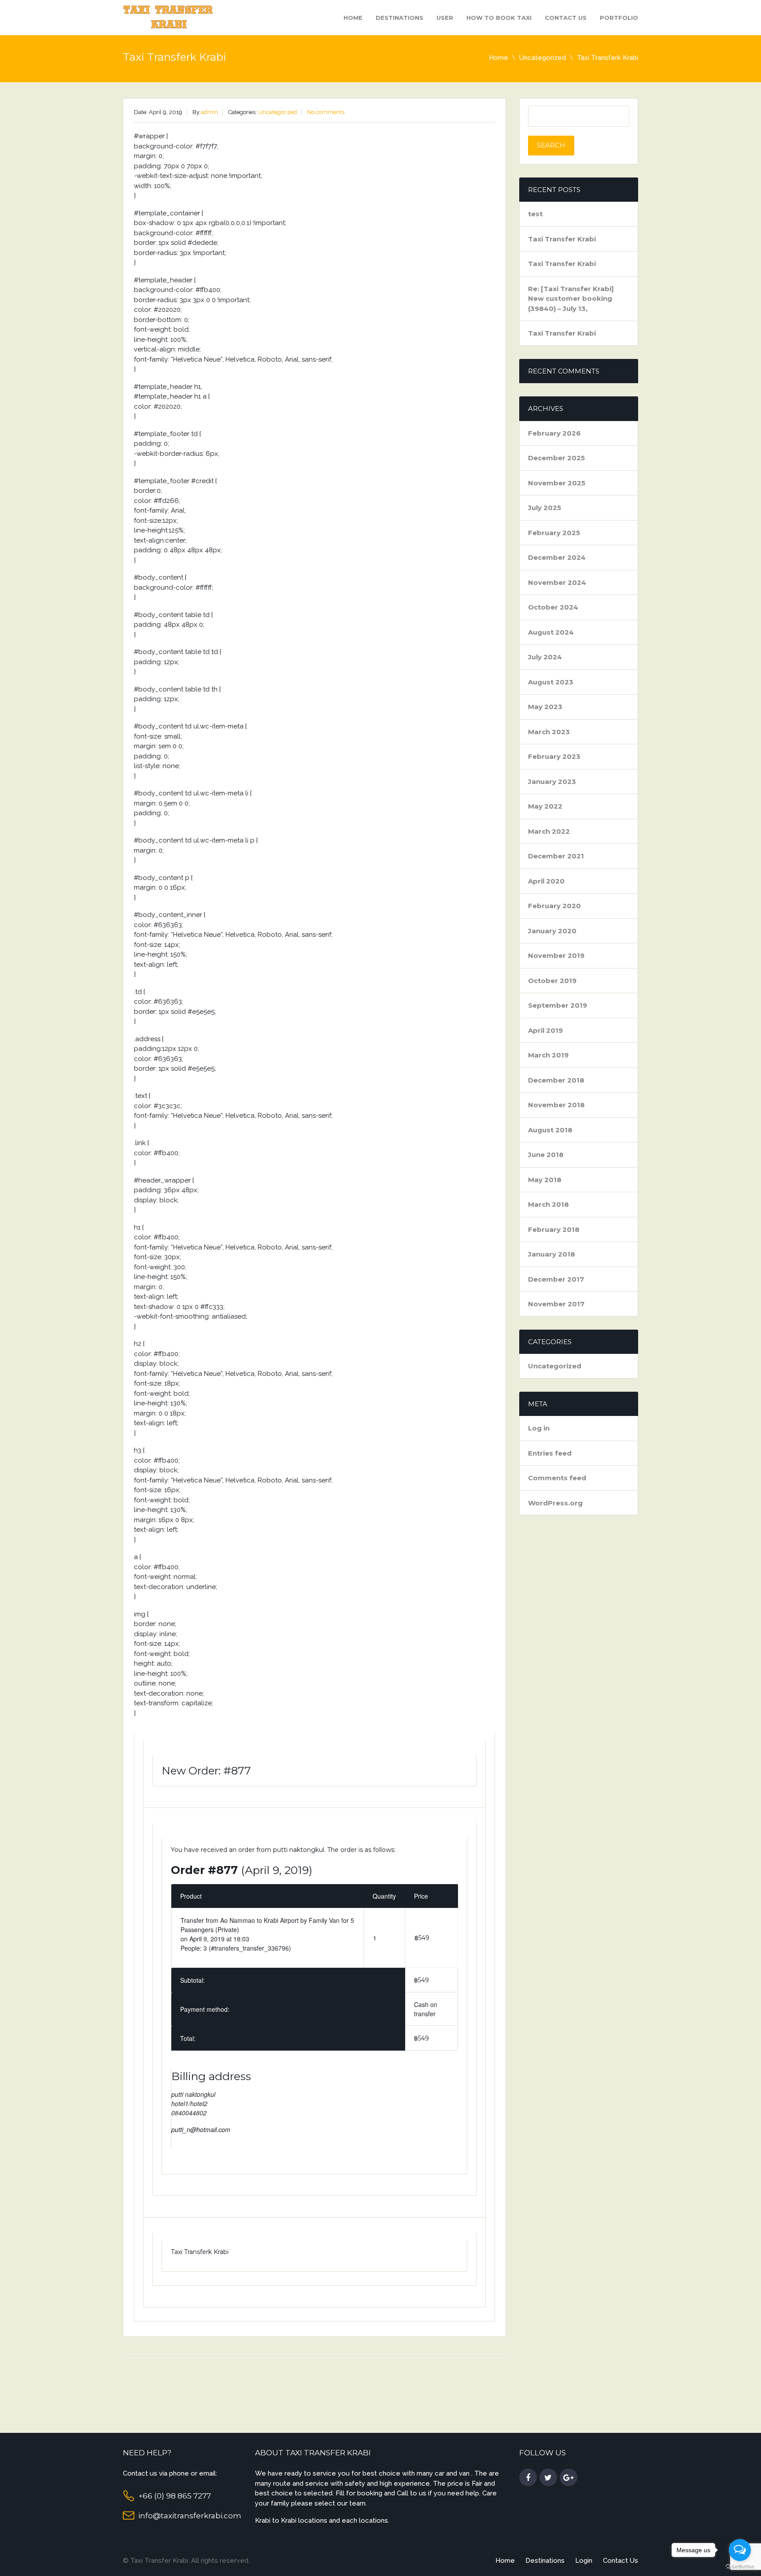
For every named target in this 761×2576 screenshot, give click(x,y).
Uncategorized (543, 58)
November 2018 (556, 1105)
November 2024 (557, 582)
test (535, 214)
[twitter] (548, 2478)
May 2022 (545, 806)
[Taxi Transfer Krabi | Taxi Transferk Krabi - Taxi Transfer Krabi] (169, 17)
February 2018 (554, 1229)
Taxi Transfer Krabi (562, 239)
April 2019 (545, 1030)
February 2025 (554, 533)
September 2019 (558, 1005)
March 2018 (549, 1204)
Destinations (399, 18)
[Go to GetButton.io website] (740, 2567)
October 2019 (552, 981)
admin (209, 112)
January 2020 (552, 931)
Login (584, 2561)
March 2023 (549, 732)
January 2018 (552, 1254)
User (445, 18)
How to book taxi (499, 18)
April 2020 (546, 881)
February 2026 (554, 433)
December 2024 (557, 557)
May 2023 (545, 707)
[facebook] (528, 2478)
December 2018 (556, 1080)
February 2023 (554, 756)
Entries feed (550, 1453)
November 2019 (556, 955)
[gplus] (569, 2478)
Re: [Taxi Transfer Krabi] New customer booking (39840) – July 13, (571, 299)
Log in (539, 1428)
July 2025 (545, 508)
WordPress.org (555, 1503)
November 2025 (557, 483)
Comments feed (557, 1478)
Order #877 (204, 1870)
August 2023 (551, 682)
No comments (326, 112)
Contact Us (566, 18)
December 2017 (556, 1279)
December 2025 (556, 458)
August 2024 (551, 632)
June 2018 (546, 1155)
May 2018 (545, 1180)
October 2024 (553, 607)
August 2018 (550, 1130)
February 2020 (554, 906)
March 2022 (549, 831)
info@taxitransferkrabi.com (190, 2516)
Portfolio (619, 18)
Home (353, 18)
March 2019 (548, 1055)
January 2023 (552, 782)
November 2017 (556, 1304)
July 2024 (545, 657)
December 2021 (556, 856)
